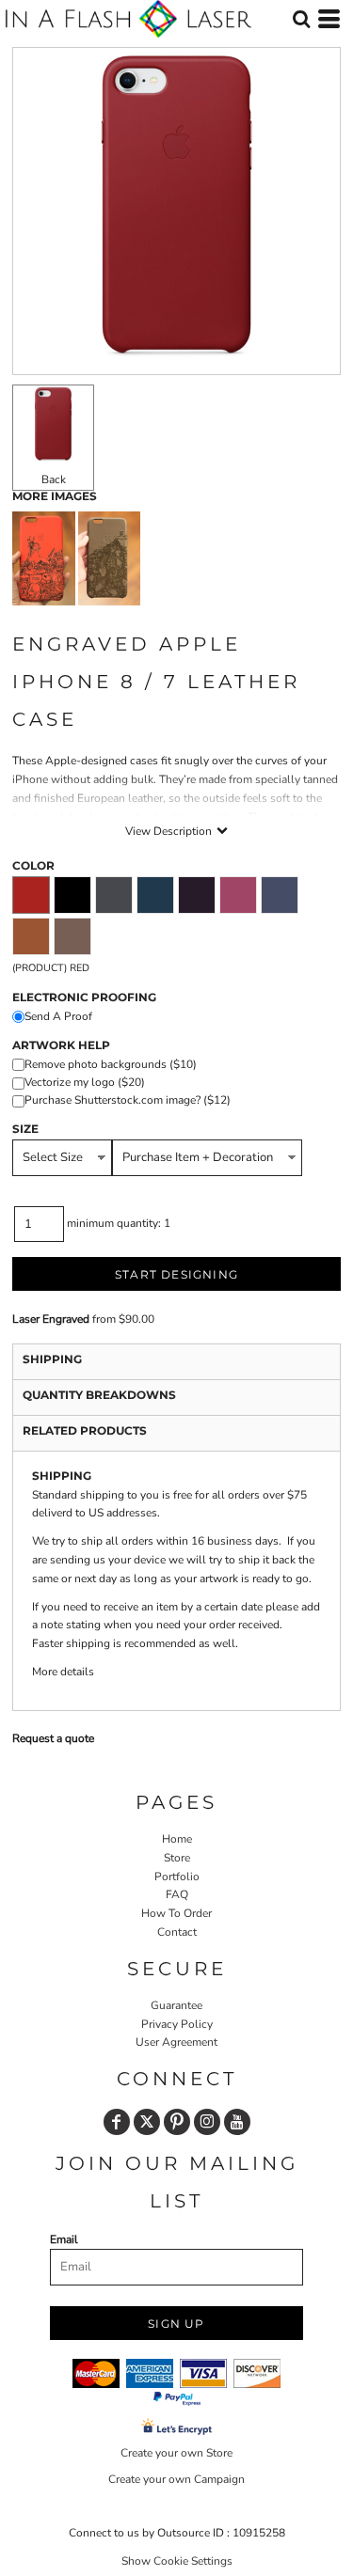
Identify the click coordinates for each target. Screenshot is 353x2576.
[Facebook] (117, 2122)
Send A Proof (58, 1016)
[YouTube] (237, 2122)
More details (63, 1672)
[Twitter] (147, 2122)
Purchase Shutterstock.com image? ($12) (128, 1100)
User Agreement (176, 2042)
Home (177, 1839)
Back (54, 479)
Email (64, 2239)
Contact (177, 1932)
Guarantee (176, 2005)
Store (177, 1858)
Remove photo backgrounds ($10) (111, 1064)
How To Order (176, 1913)
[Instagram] (207, 2122)
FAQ (177, 1894)
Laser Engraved (51, 1319)
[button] (301, 19)
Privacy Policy (177, 2024)
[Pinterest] (177, 2122)
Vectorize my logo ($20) (85, 1082)
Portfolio (177, 1877)
